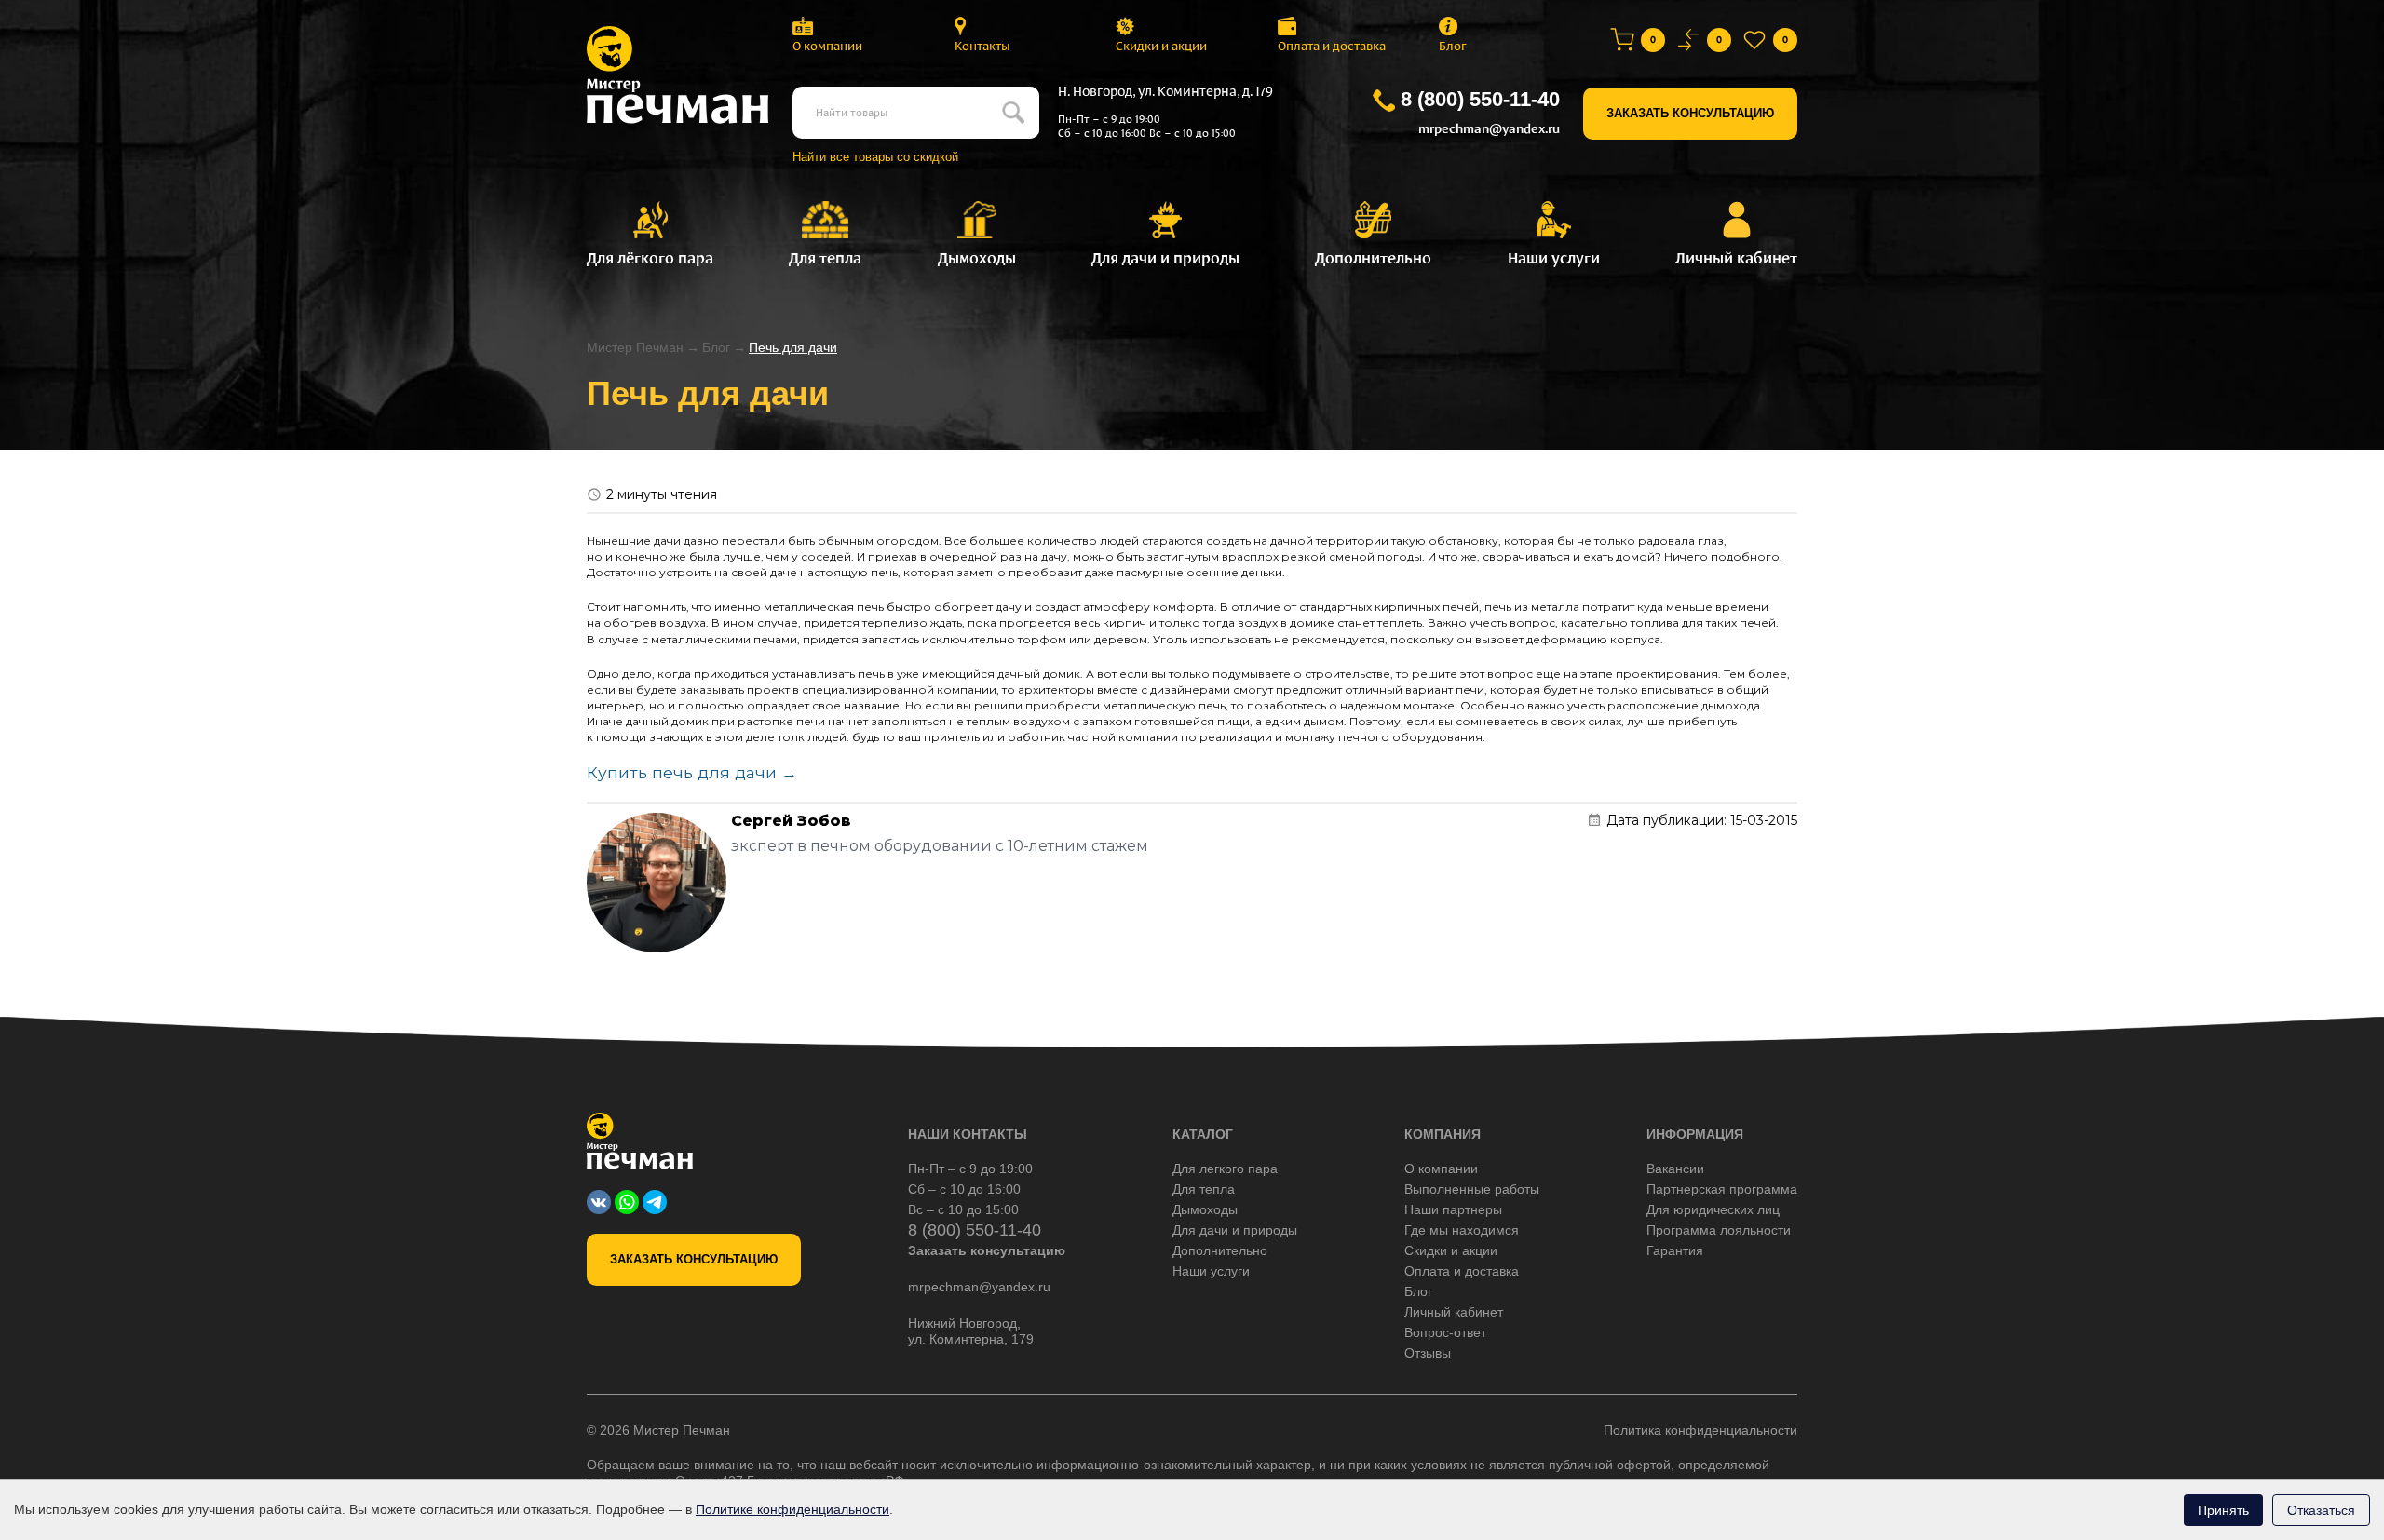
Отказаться (2321, 1510)
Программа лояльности (1719, 1230)
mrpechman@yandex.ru (1489, 129)
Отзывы (1428, 1353)
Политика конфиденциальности (1700, 1430)
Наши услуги (1211, 1271)
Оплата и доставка (1332, 46)
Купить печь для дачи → (692, 772)
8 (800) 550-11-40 (1480, 99)
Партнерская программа (1722, 1189)
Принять (2223, 1510)
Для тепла (1204, 1189)
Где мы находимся (1462, 1230)
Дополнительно (1220, 1250)
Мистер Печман (635, 347)
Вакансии (1675, 1169)
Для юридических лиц (1713, 1209)
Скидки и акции (1161, 46)
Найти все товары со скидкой (875, 157)
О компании (827, 46)
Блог (1453, 46)
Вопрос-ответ (1445, 1332)
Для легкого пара (1225, 1169)
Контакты (982, 46)
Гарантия (1675, 1250)
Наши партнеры (1453, 1209)
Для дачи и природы (1235, 1230)
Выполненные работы (1472, 1189)
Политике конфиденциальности (792, 1509)
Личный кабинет (1454, 1312)
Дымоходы (1205, 1209)
